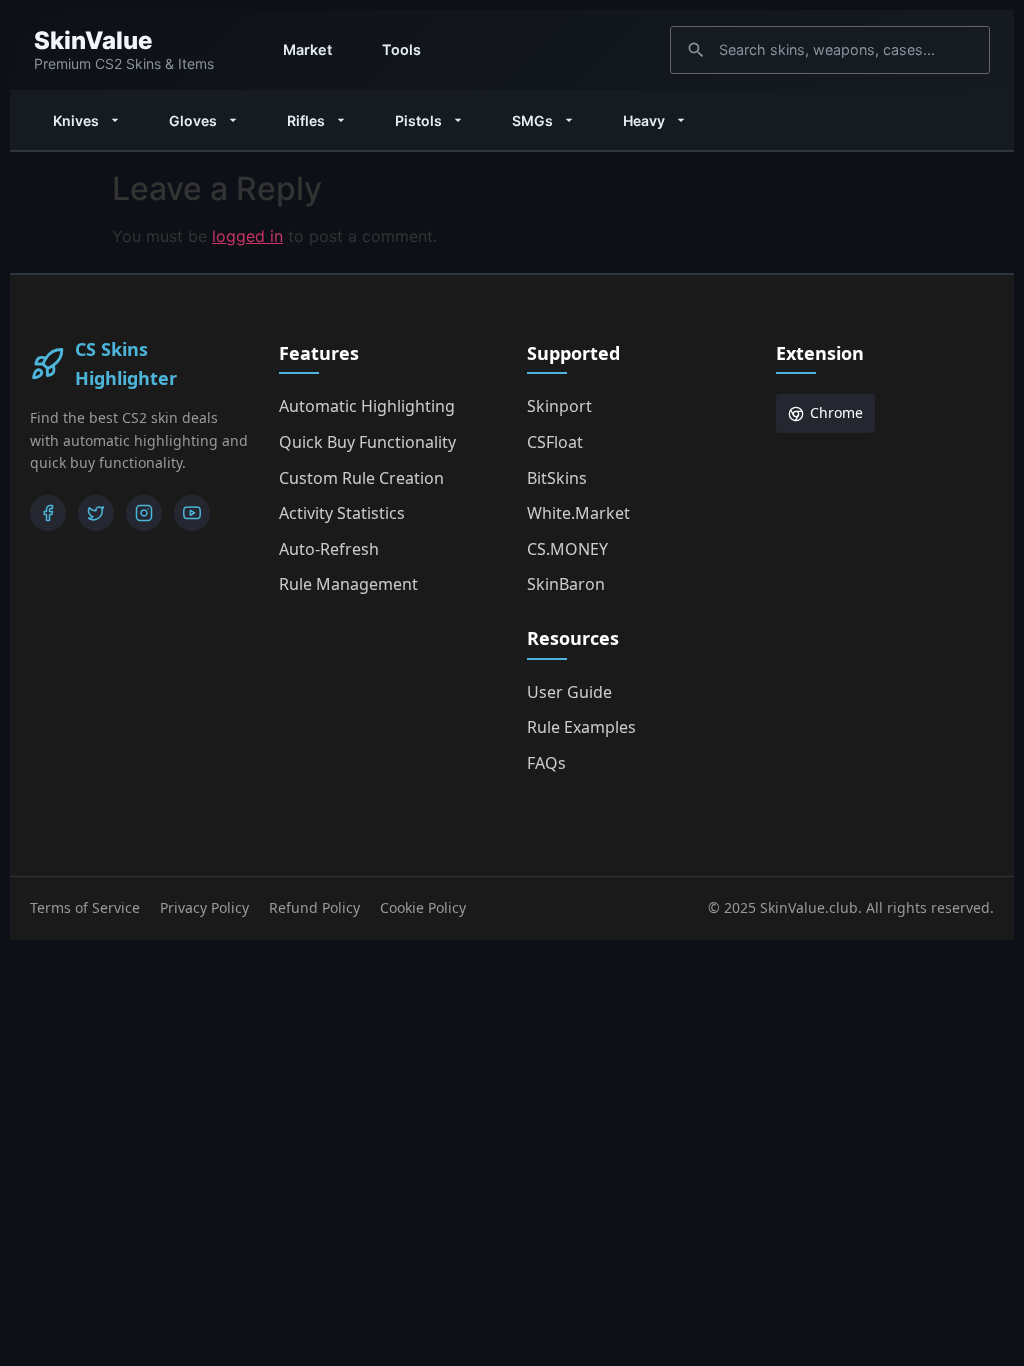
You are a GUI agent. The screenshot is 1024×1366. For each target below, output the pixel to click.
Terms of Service (85, 907)
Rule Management (348, 584)
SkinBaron (566, 584)
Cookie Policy (423, 907)
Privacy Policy (204, 907)
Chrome (836, 412)
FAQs (546, 763)
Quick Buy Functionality (367, 442)
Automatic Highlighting (367, 406)
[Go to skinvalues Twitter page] (96, 513)
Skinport (559, 406)
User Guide (569, 692)
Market (307, 49)
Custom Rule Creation (361, 478)
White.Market (578, 513)
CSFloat (555, 442)
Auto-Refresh (329, 549)
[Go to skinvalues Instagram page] (144, 513)
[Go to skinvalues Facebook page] (48, 513)
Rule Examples (581, 727)
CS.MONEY (567, 549)
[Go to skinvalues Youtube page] (192, 513)
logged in (247, 236)
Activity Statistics (342, 513)
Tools (401, 49)
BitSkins (557, 478)
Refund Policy (314, 907)
